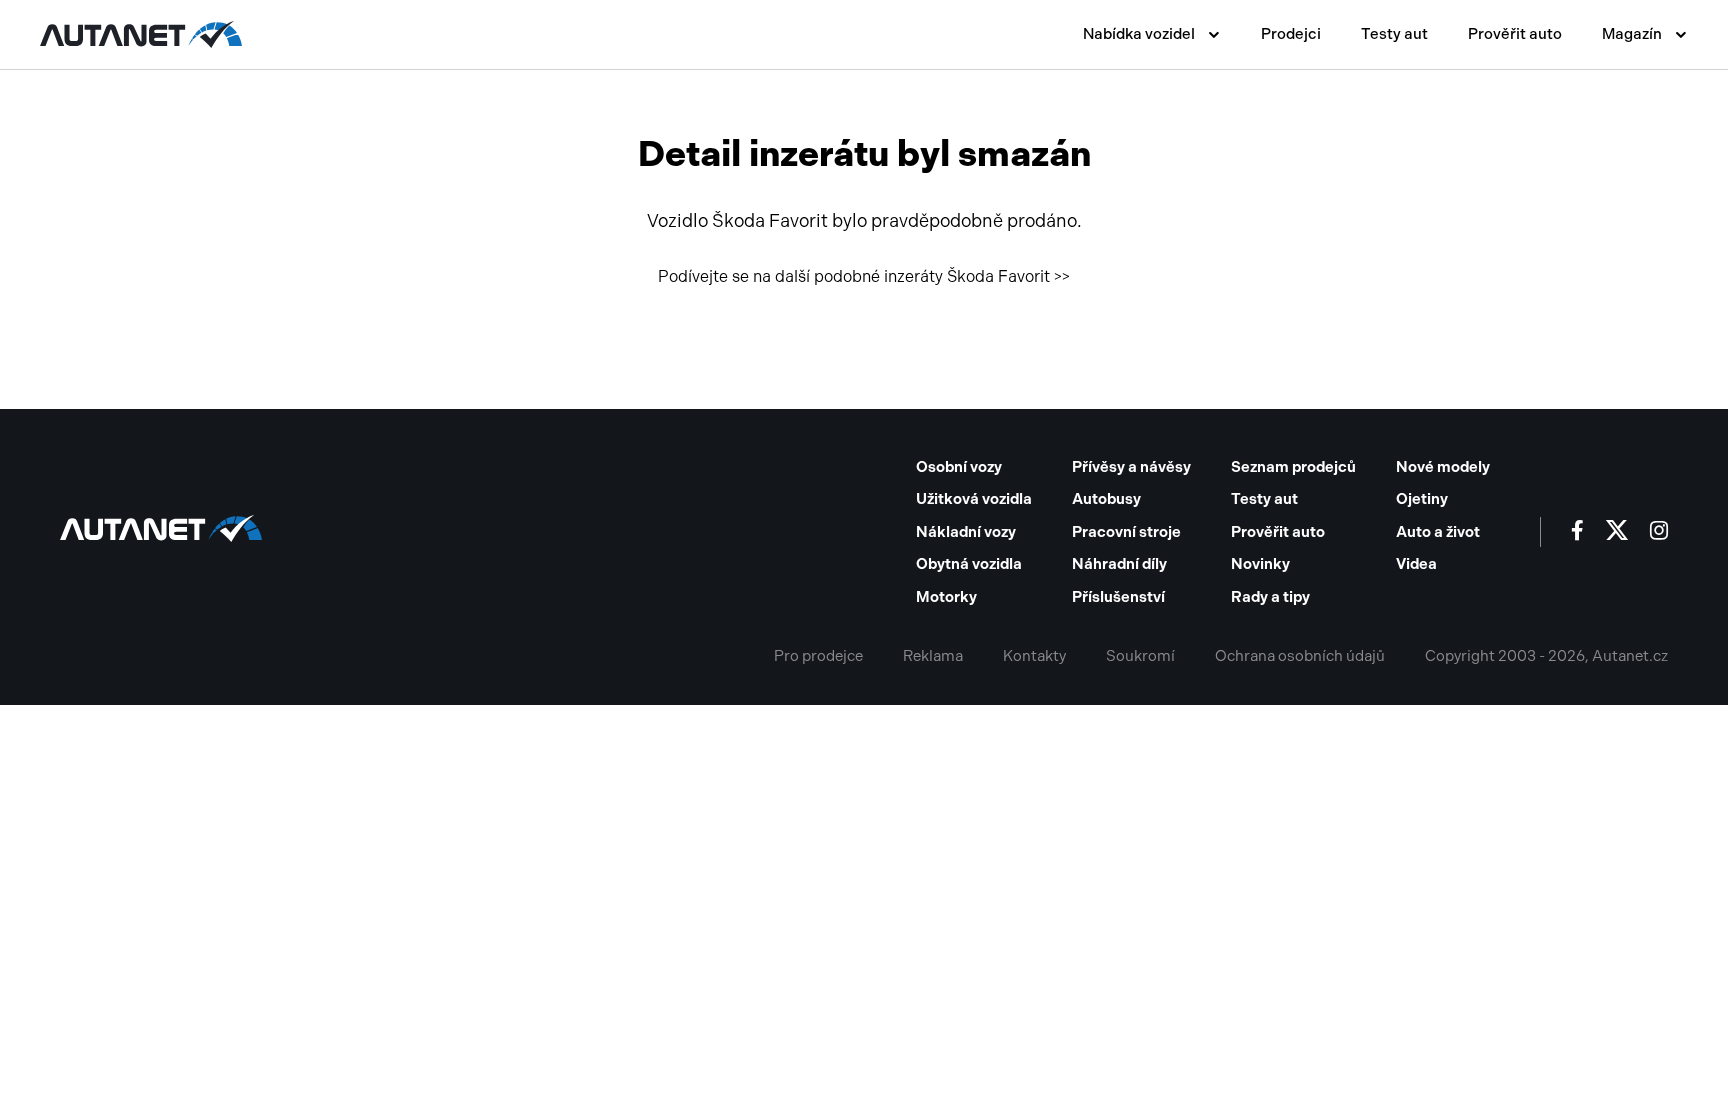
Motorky (946, 597)
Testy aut (1394, 34)
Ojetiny (1422, 499)
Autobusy (1106, 499)
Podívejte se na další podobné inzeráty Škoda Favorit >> (864, 276)
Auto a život (1438, 532)
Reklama (933, 656)
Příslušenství (1118, 597)
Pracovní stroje (1126, 532)
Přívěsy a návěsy (1131, 467)
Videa (1416, 564)
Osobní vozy (959, 467)
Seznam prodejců (1293, 467)
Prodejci (1291, 34)
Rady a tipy (1270, 597)
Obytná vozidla (969, 564)
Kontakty (1034, 656)
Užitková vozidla (974, 499)
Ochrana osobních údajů (1300, 656)
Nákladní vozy (966, 532)
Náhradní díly (1119, 564)
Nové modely (1443, 467)
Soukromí (1140, 656)
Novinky (1260, 564)
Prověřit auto (1515, 34)
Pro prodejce (818, 656)
